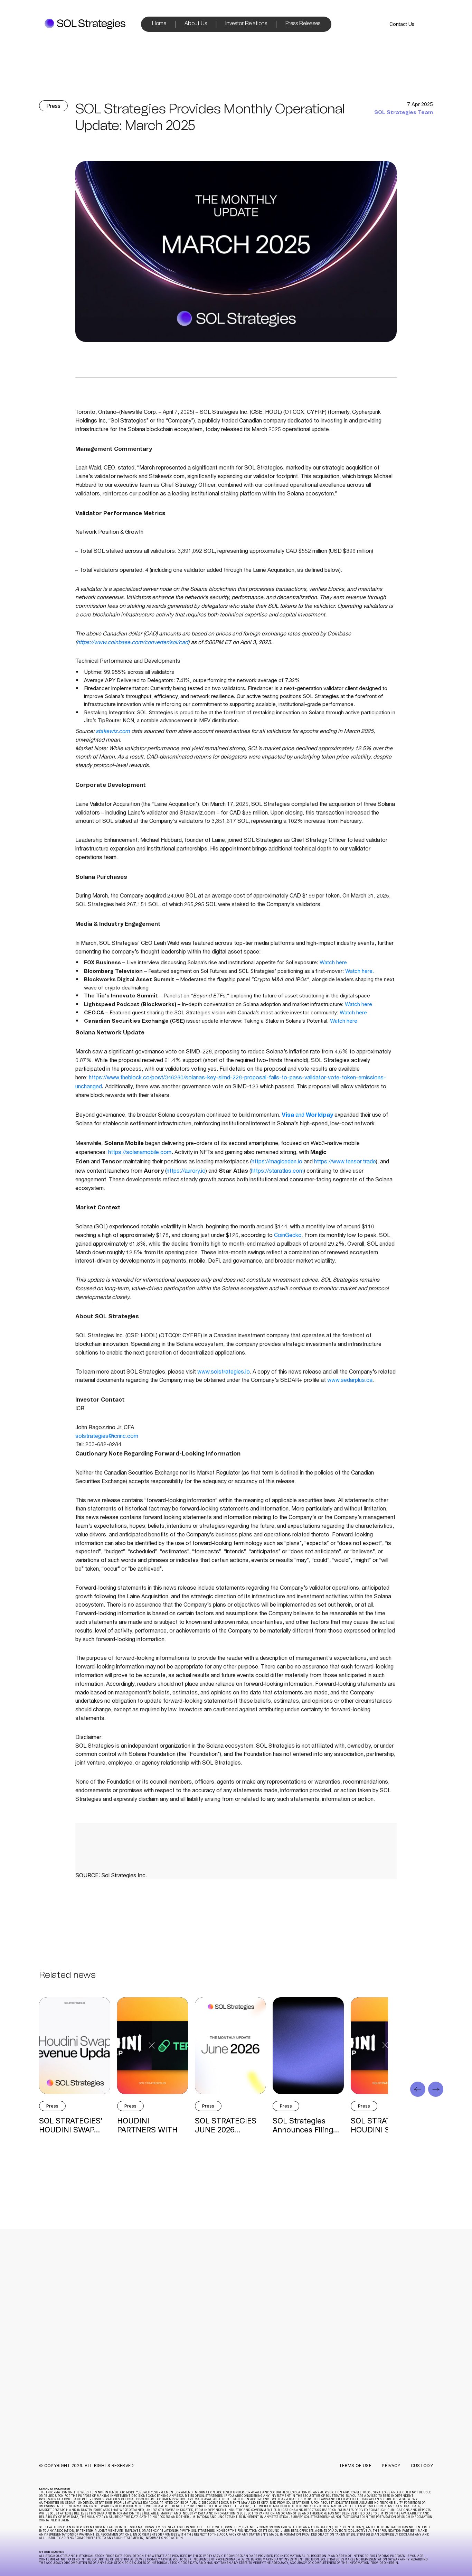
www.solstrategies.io (223, 1373)
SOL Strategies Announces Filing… (306, 2125)
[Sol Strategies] (85, 24)
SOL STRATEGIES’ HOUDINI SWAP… (71, 2125)
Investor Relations (246, 24)
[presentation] (418, 2089)
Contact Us (402, 24)
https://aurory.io (186, 1172)
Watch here (333, 962)
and (307, 1116)
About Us (196, 24)
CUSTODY (422, 2466)
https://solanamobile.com (140, 1153)
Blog (180, 2332)
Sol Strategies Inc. (124, 1875)
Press (53, 106)
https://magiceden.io (277, 1162)
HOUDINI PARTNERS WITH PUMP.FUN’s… (147, 2130)
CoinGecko (288, 1236)
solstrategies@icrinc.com (107, 1437)
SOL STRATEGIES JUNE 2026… (226, 2125)
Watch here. (360, 971)
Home (159, 24)
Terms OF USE (355, 2466)
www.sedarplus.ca (349, 1381)
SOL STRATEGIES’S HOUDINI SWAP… (385, 2125)
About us (185, 2307)
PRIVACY (391, 2466)
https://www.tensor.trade (345, 1162)
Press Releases (303, 24)
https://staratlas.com (277, 1172)
